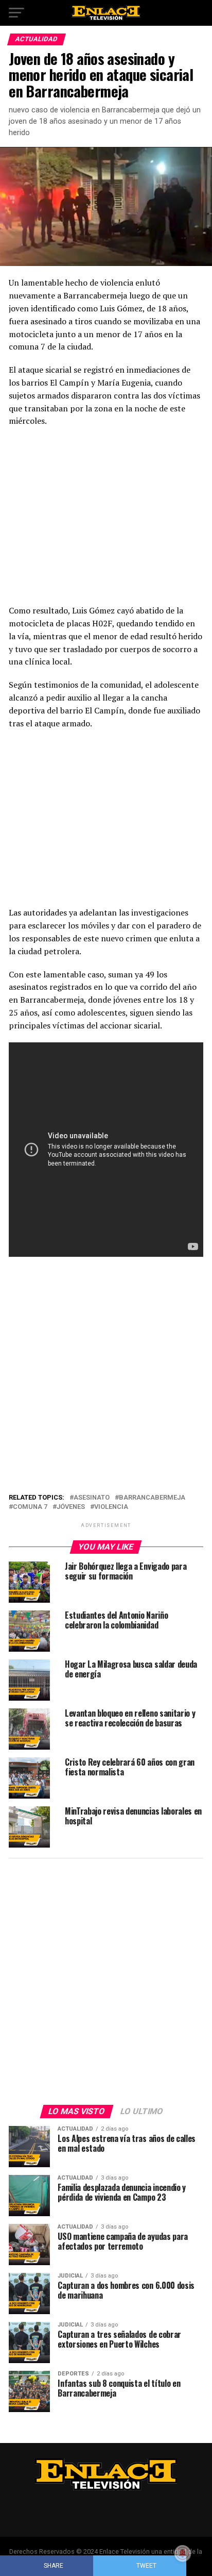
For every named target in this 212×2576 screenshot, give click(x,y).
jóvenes (71, 1507)
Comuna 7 (30, 1507)
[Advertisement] (106, 519)
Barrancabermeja (152, 1498)
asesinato (92, 1498)
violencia (111, 1507)
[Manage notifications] (183, 2553)
